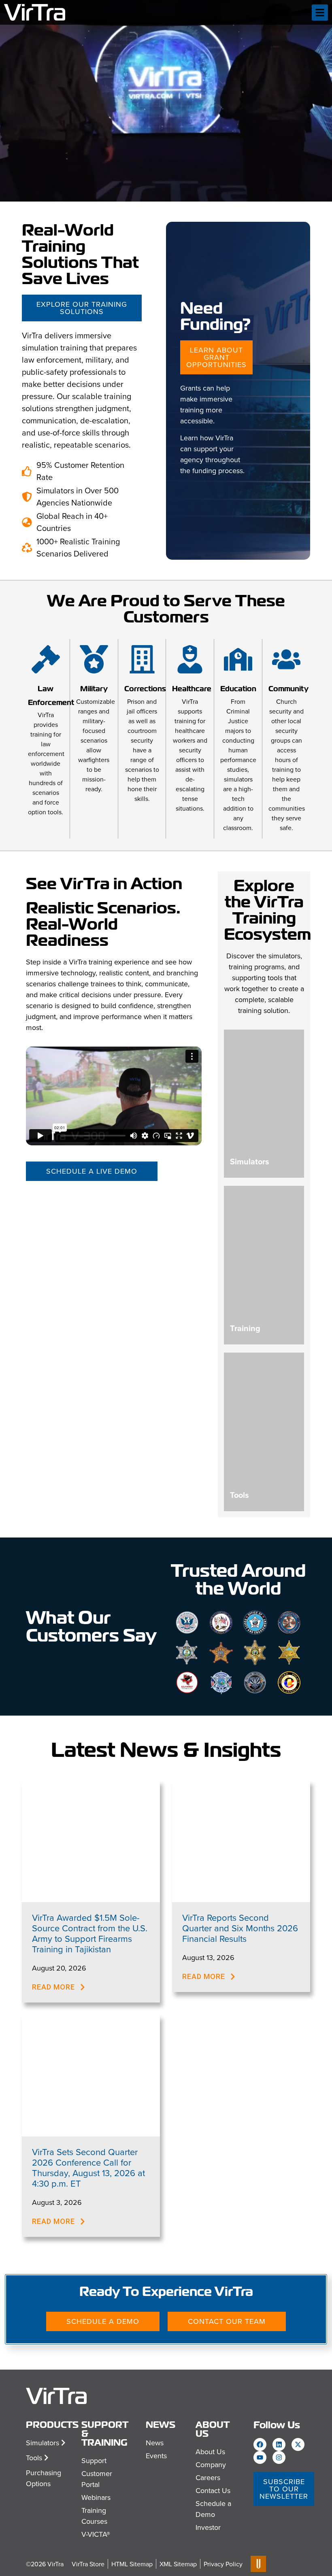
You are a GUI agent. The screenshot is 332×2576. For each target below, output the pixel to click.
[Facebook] (260, 2444)
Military (94, 689)
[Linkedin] (279, 2444)
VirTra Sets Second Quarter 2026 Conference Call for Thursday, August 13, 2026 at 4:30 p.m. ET (88, 2167)
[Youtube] (260, 2457)
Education (238, 689)
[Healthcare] (190, 659)
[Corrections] (142, 659)
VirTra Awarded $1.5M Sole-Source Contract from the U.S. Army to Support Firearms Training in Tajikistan (90, 1933)
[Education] (238, 659)
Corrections (145, 689)
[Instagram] (279, 2457)
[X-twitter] (298, 2444)
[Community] (286, 659)
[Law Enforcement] (46, 659)
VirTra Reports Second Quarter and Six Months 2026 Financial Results (240, 1928)
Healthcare (192, 689)
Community (288, 689)
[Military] (94, 659)
